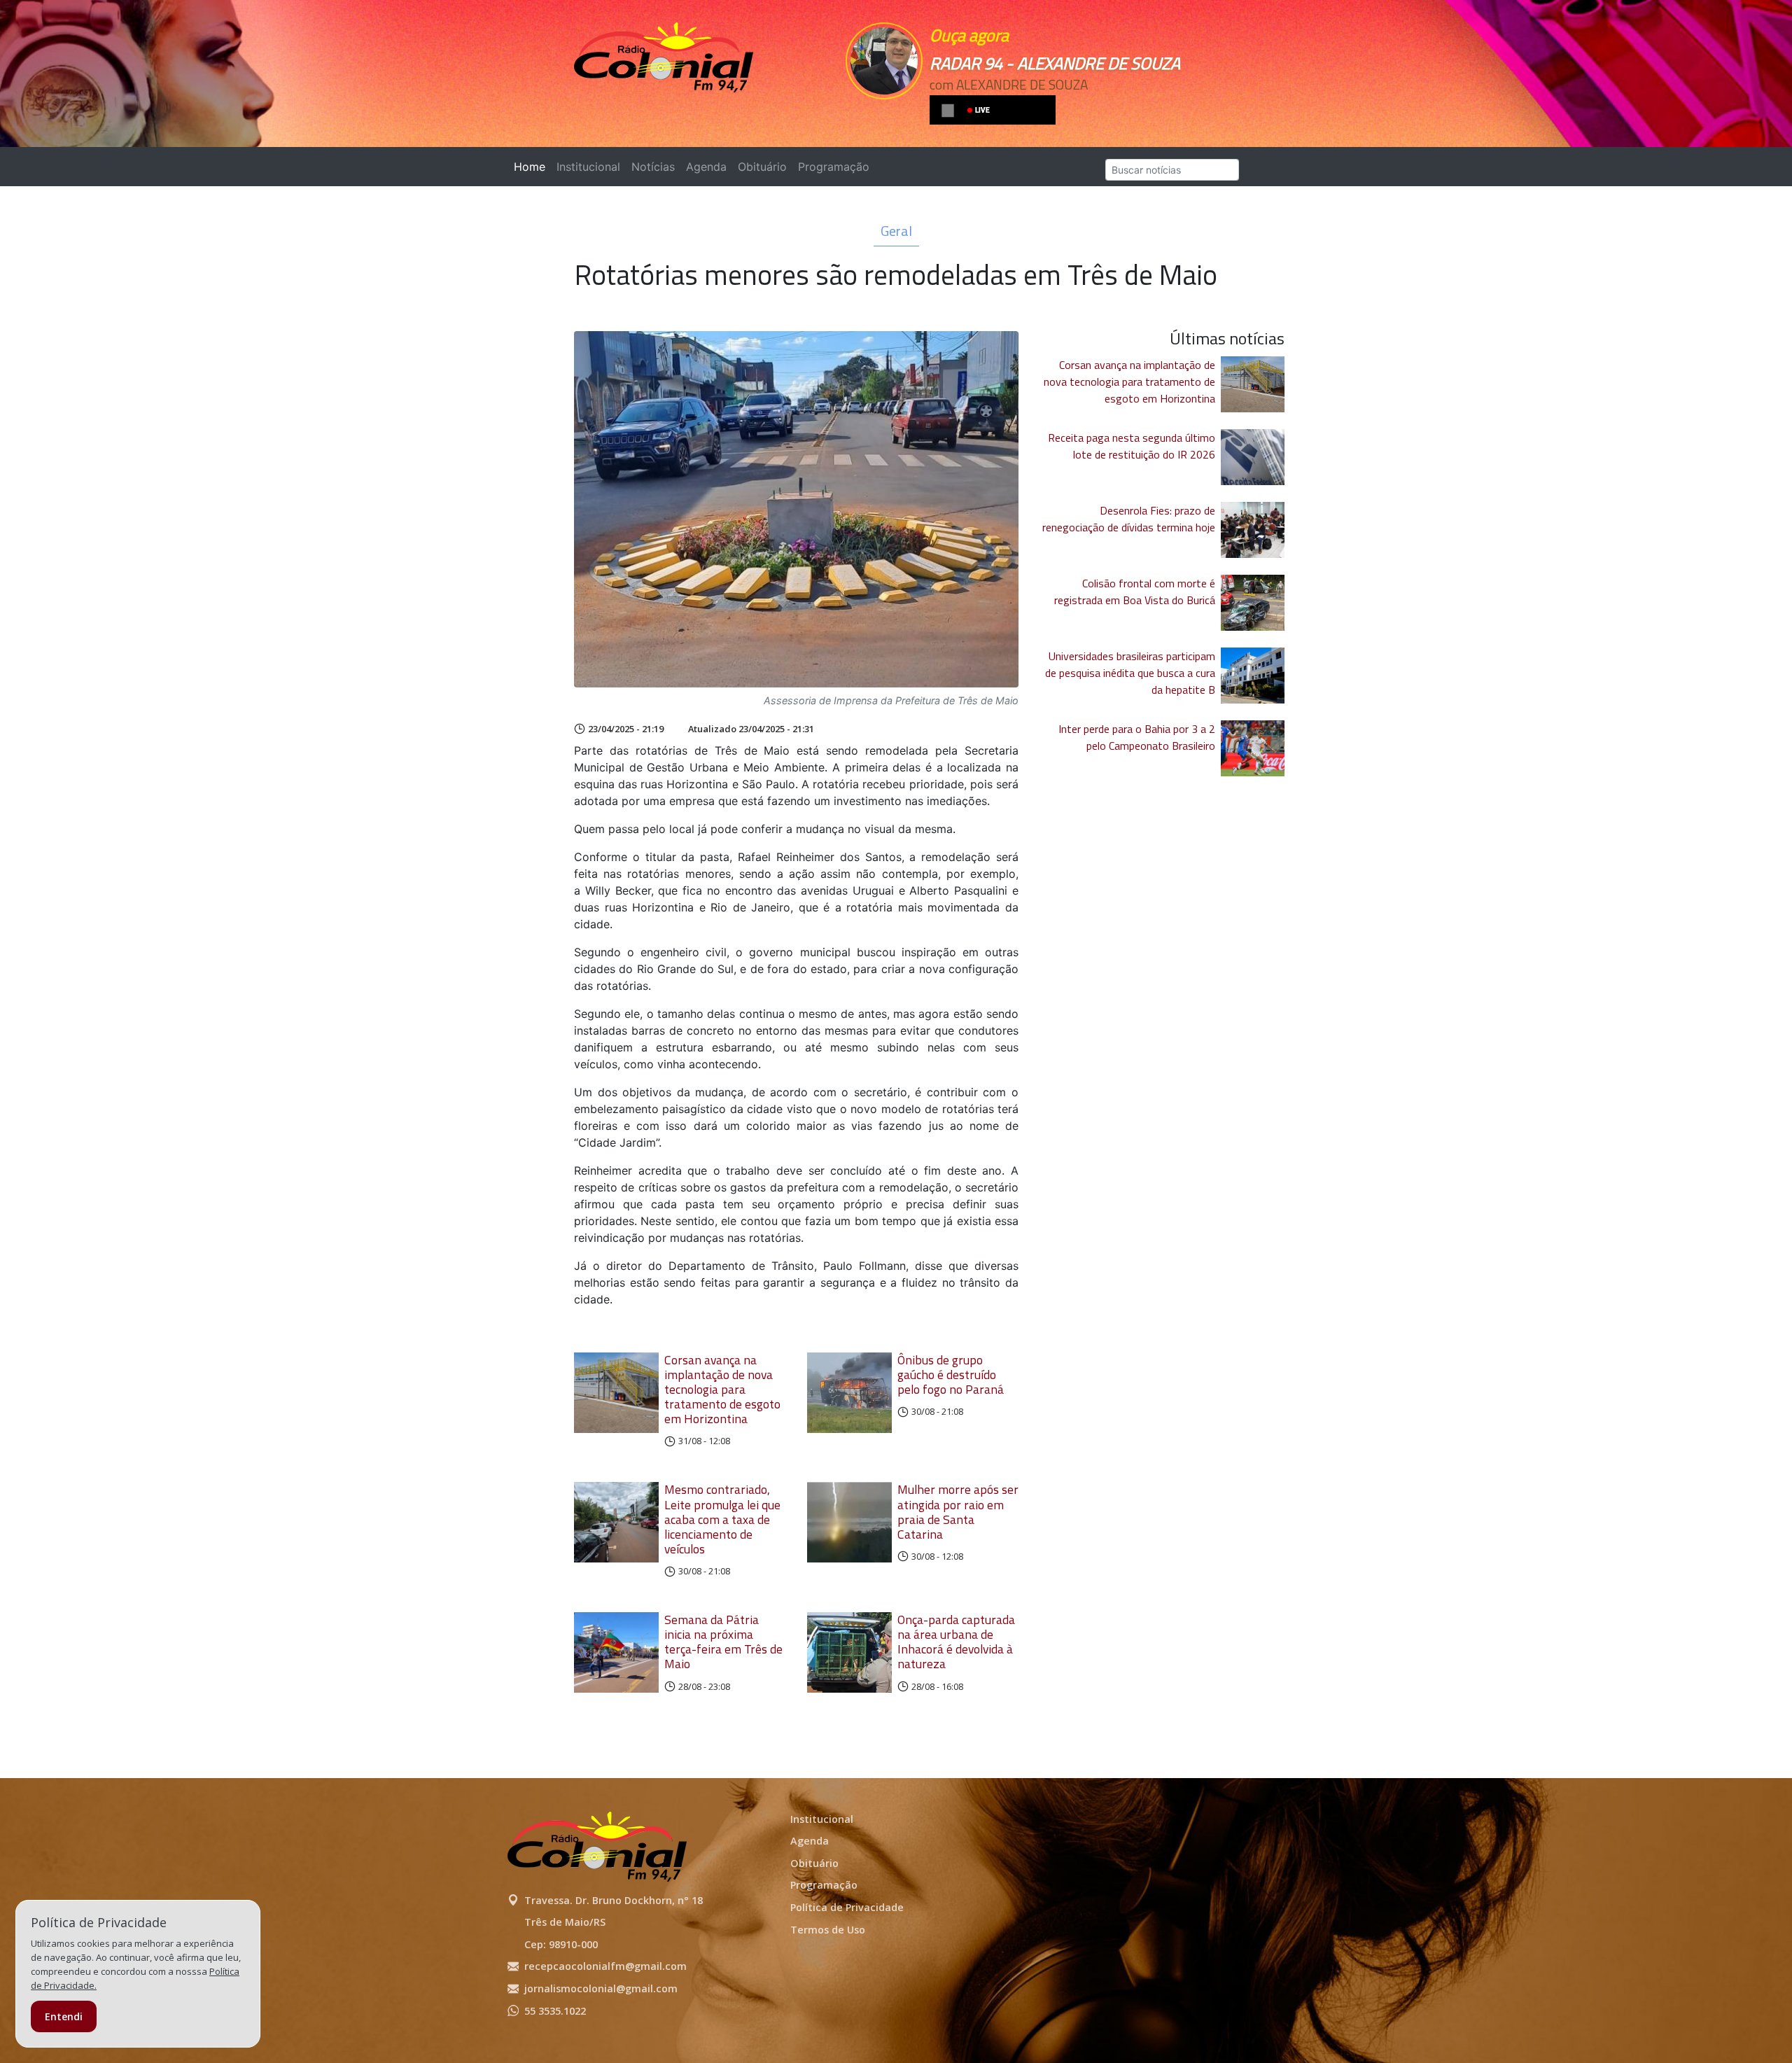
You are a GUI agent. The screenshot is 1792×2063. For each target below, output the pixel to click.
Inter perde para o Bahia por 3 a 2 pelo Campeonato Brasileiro (1137, 737)
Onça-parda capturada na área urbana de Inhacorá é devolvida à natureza (956, 1642)
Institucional (588, 167)
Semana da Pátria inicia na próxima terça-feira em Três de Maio (723, 1642)
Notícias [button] (653, 167)
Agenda (706, 167)
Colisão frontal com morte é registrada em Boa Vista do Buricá (1135, 592)
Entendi (64, 2016)
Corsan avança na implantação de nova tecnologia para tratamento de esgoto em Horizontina (722, 1390)
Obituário (762, 167)
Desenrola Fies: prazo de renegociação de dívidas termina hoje (1129, 519)
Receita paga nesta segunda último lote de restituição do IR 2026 (1132, 446)
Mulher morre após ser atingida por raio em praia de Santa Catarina (958, 1511)
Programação (834, 167)
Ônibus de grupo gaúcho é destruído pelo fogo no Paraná (951, 1375)
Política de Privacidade (847, 1907)
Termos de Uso (828, 1930)
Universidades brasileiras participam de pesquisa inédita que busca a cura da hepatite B (1130, 673)
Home (532, 167)
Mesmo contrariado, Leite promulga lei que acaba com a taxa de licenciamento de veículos (722, 1519)
